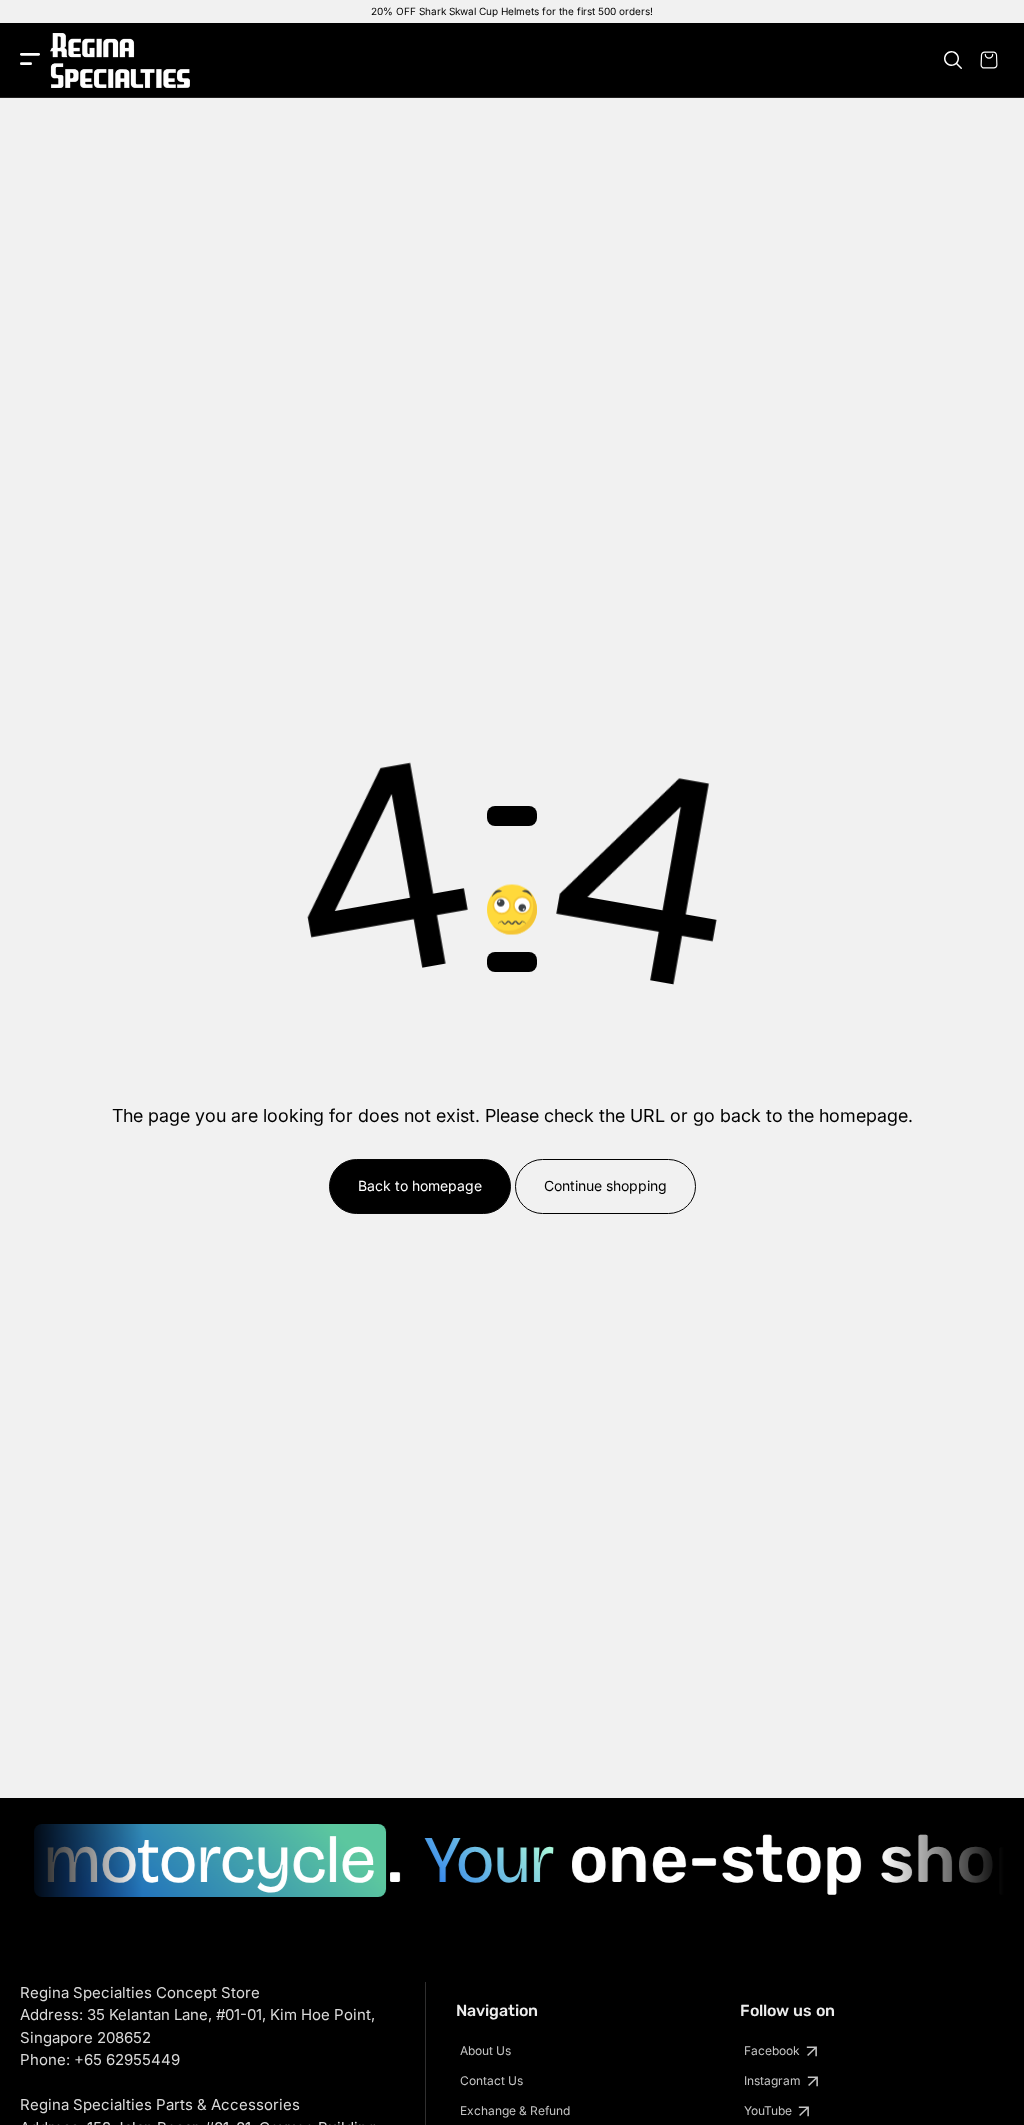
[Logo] (120, 60)
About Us (485, 2050)
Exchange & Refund (515, 2110)
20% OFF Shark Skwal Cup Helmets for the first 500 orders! (512, 11)
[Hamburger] (30, 60)
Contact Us (491, 2080)
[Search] (953, 60)
